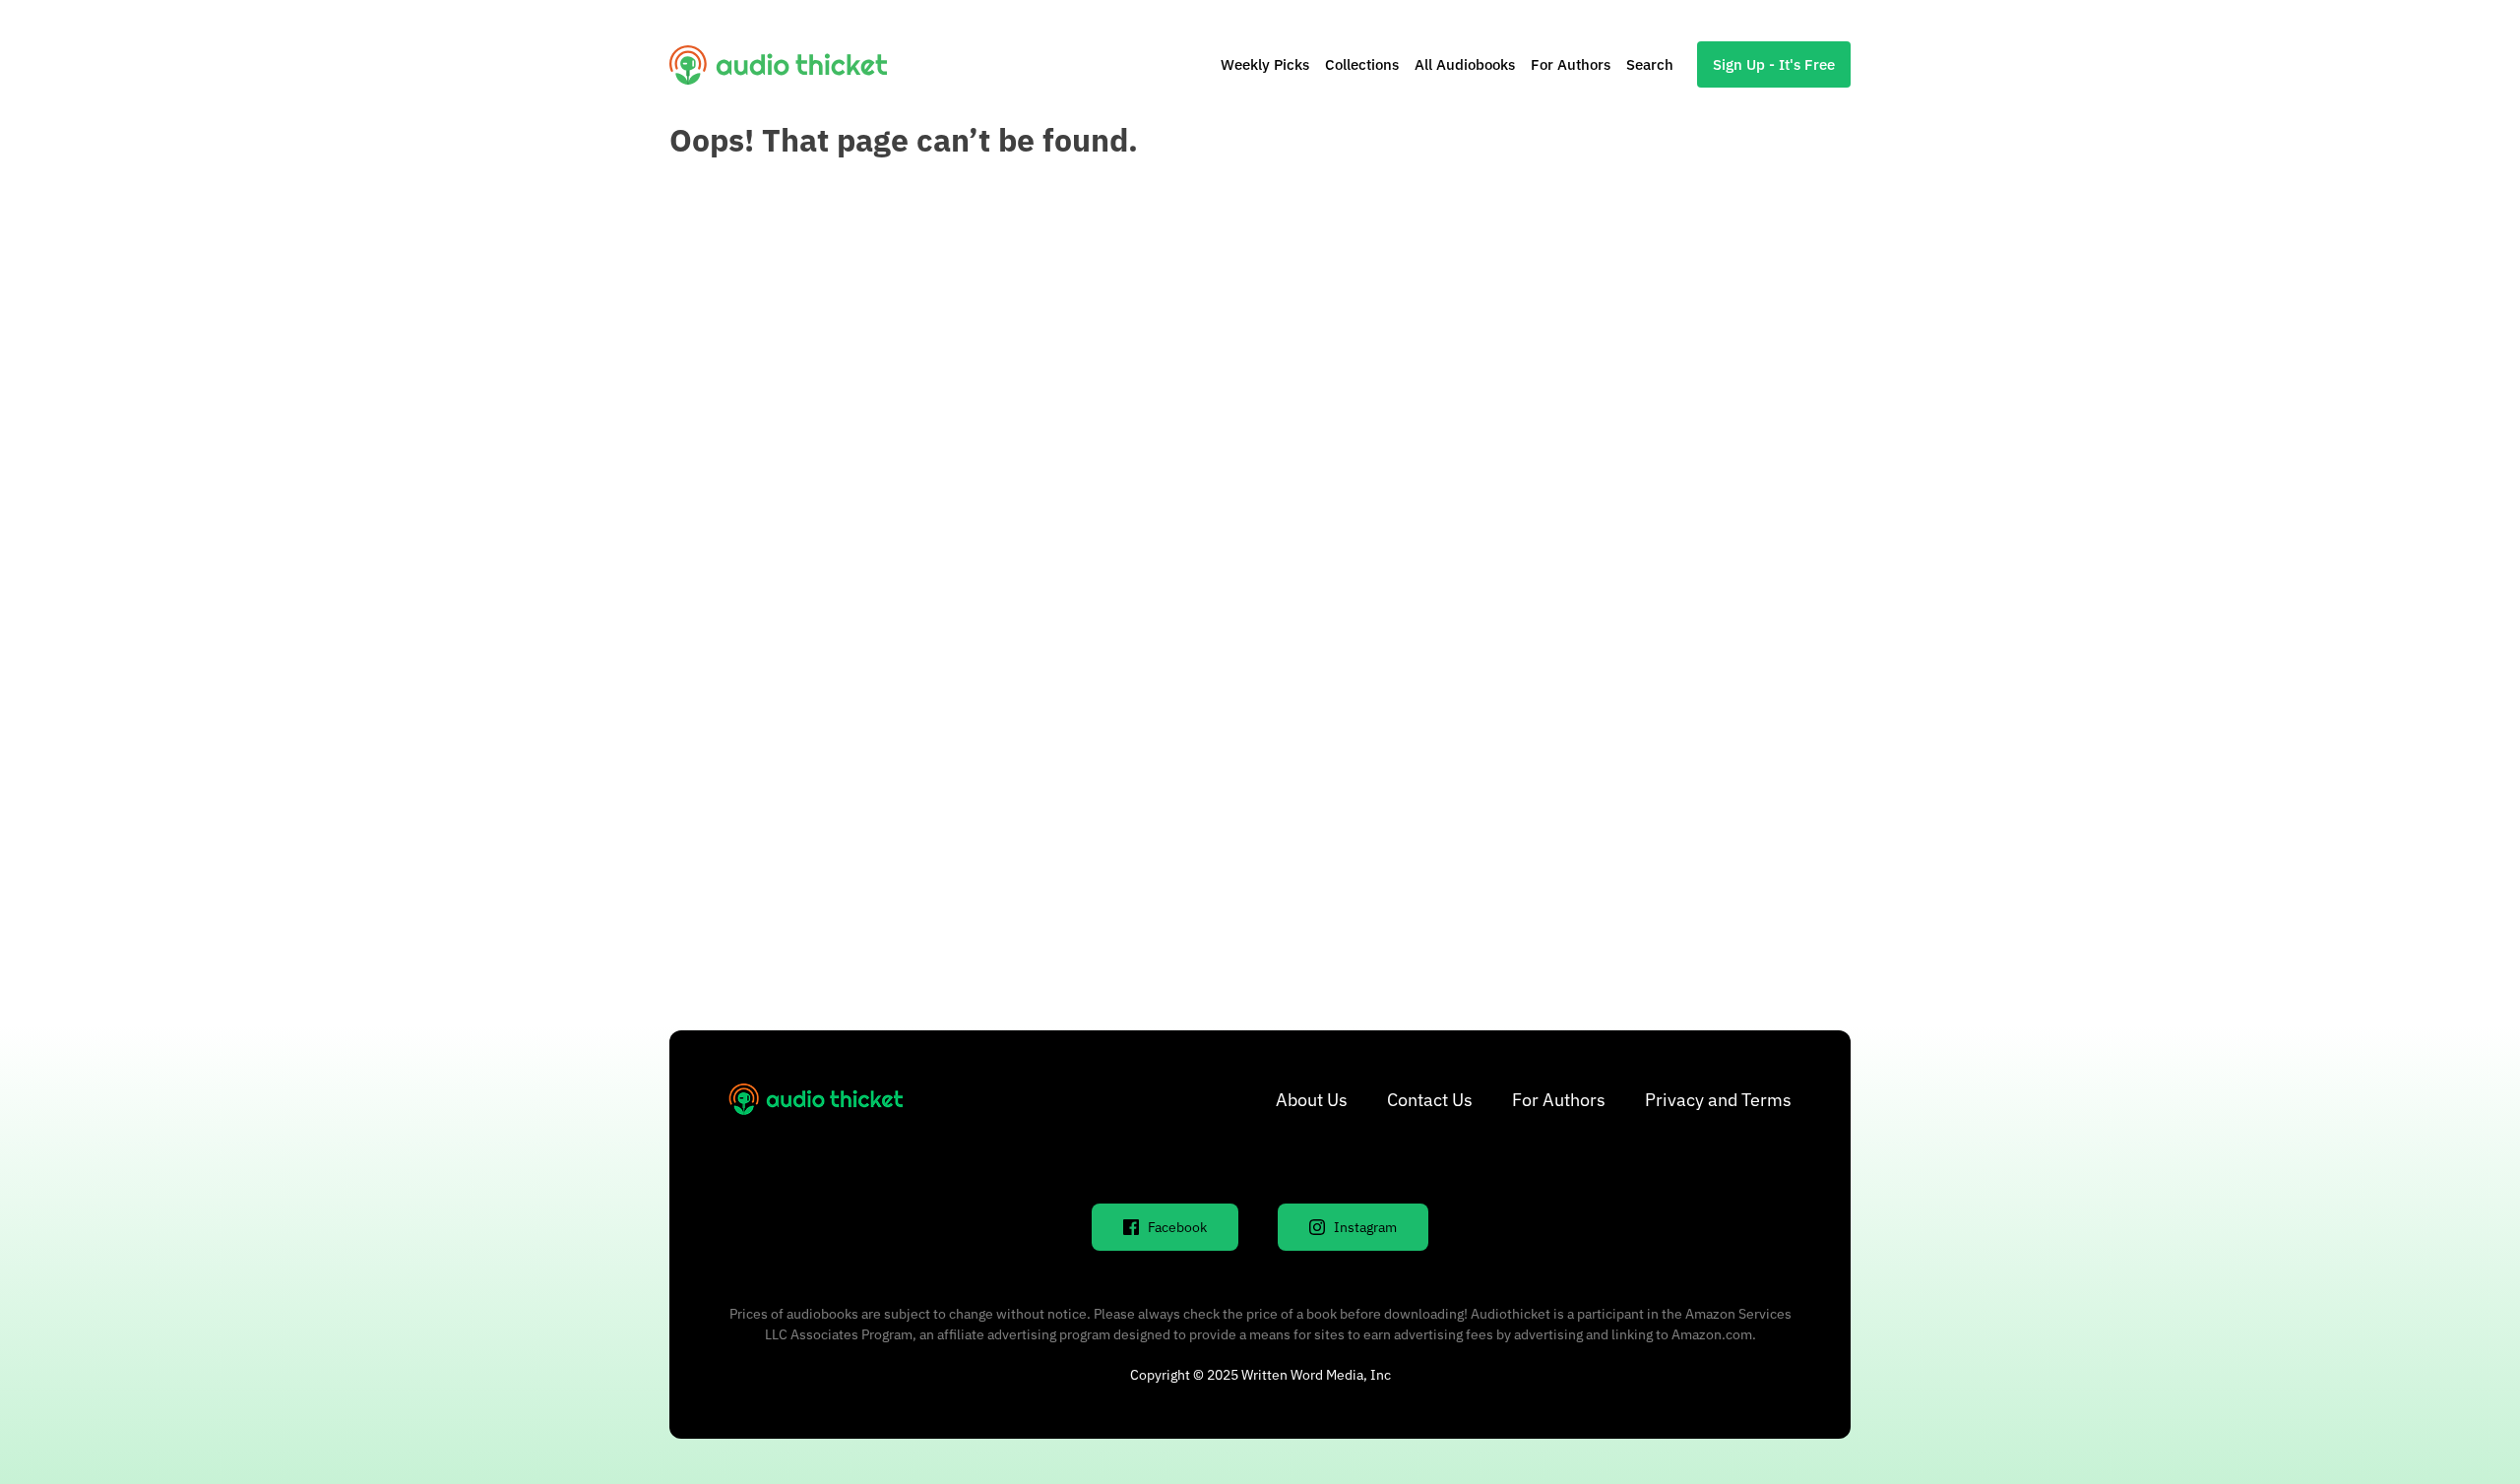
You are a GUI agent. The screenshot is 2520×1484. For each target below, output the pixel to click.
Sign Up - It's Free (1774, 64)
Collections (1362, 64)
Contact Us (1430, 1100)
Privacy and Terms (1718, 1100)
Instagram (1365, 1227)
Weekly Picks (1265, 64)
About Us (1312, 1100)
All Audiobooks (1465, 64)
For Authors (1571, 64)
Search (1650, 64)
